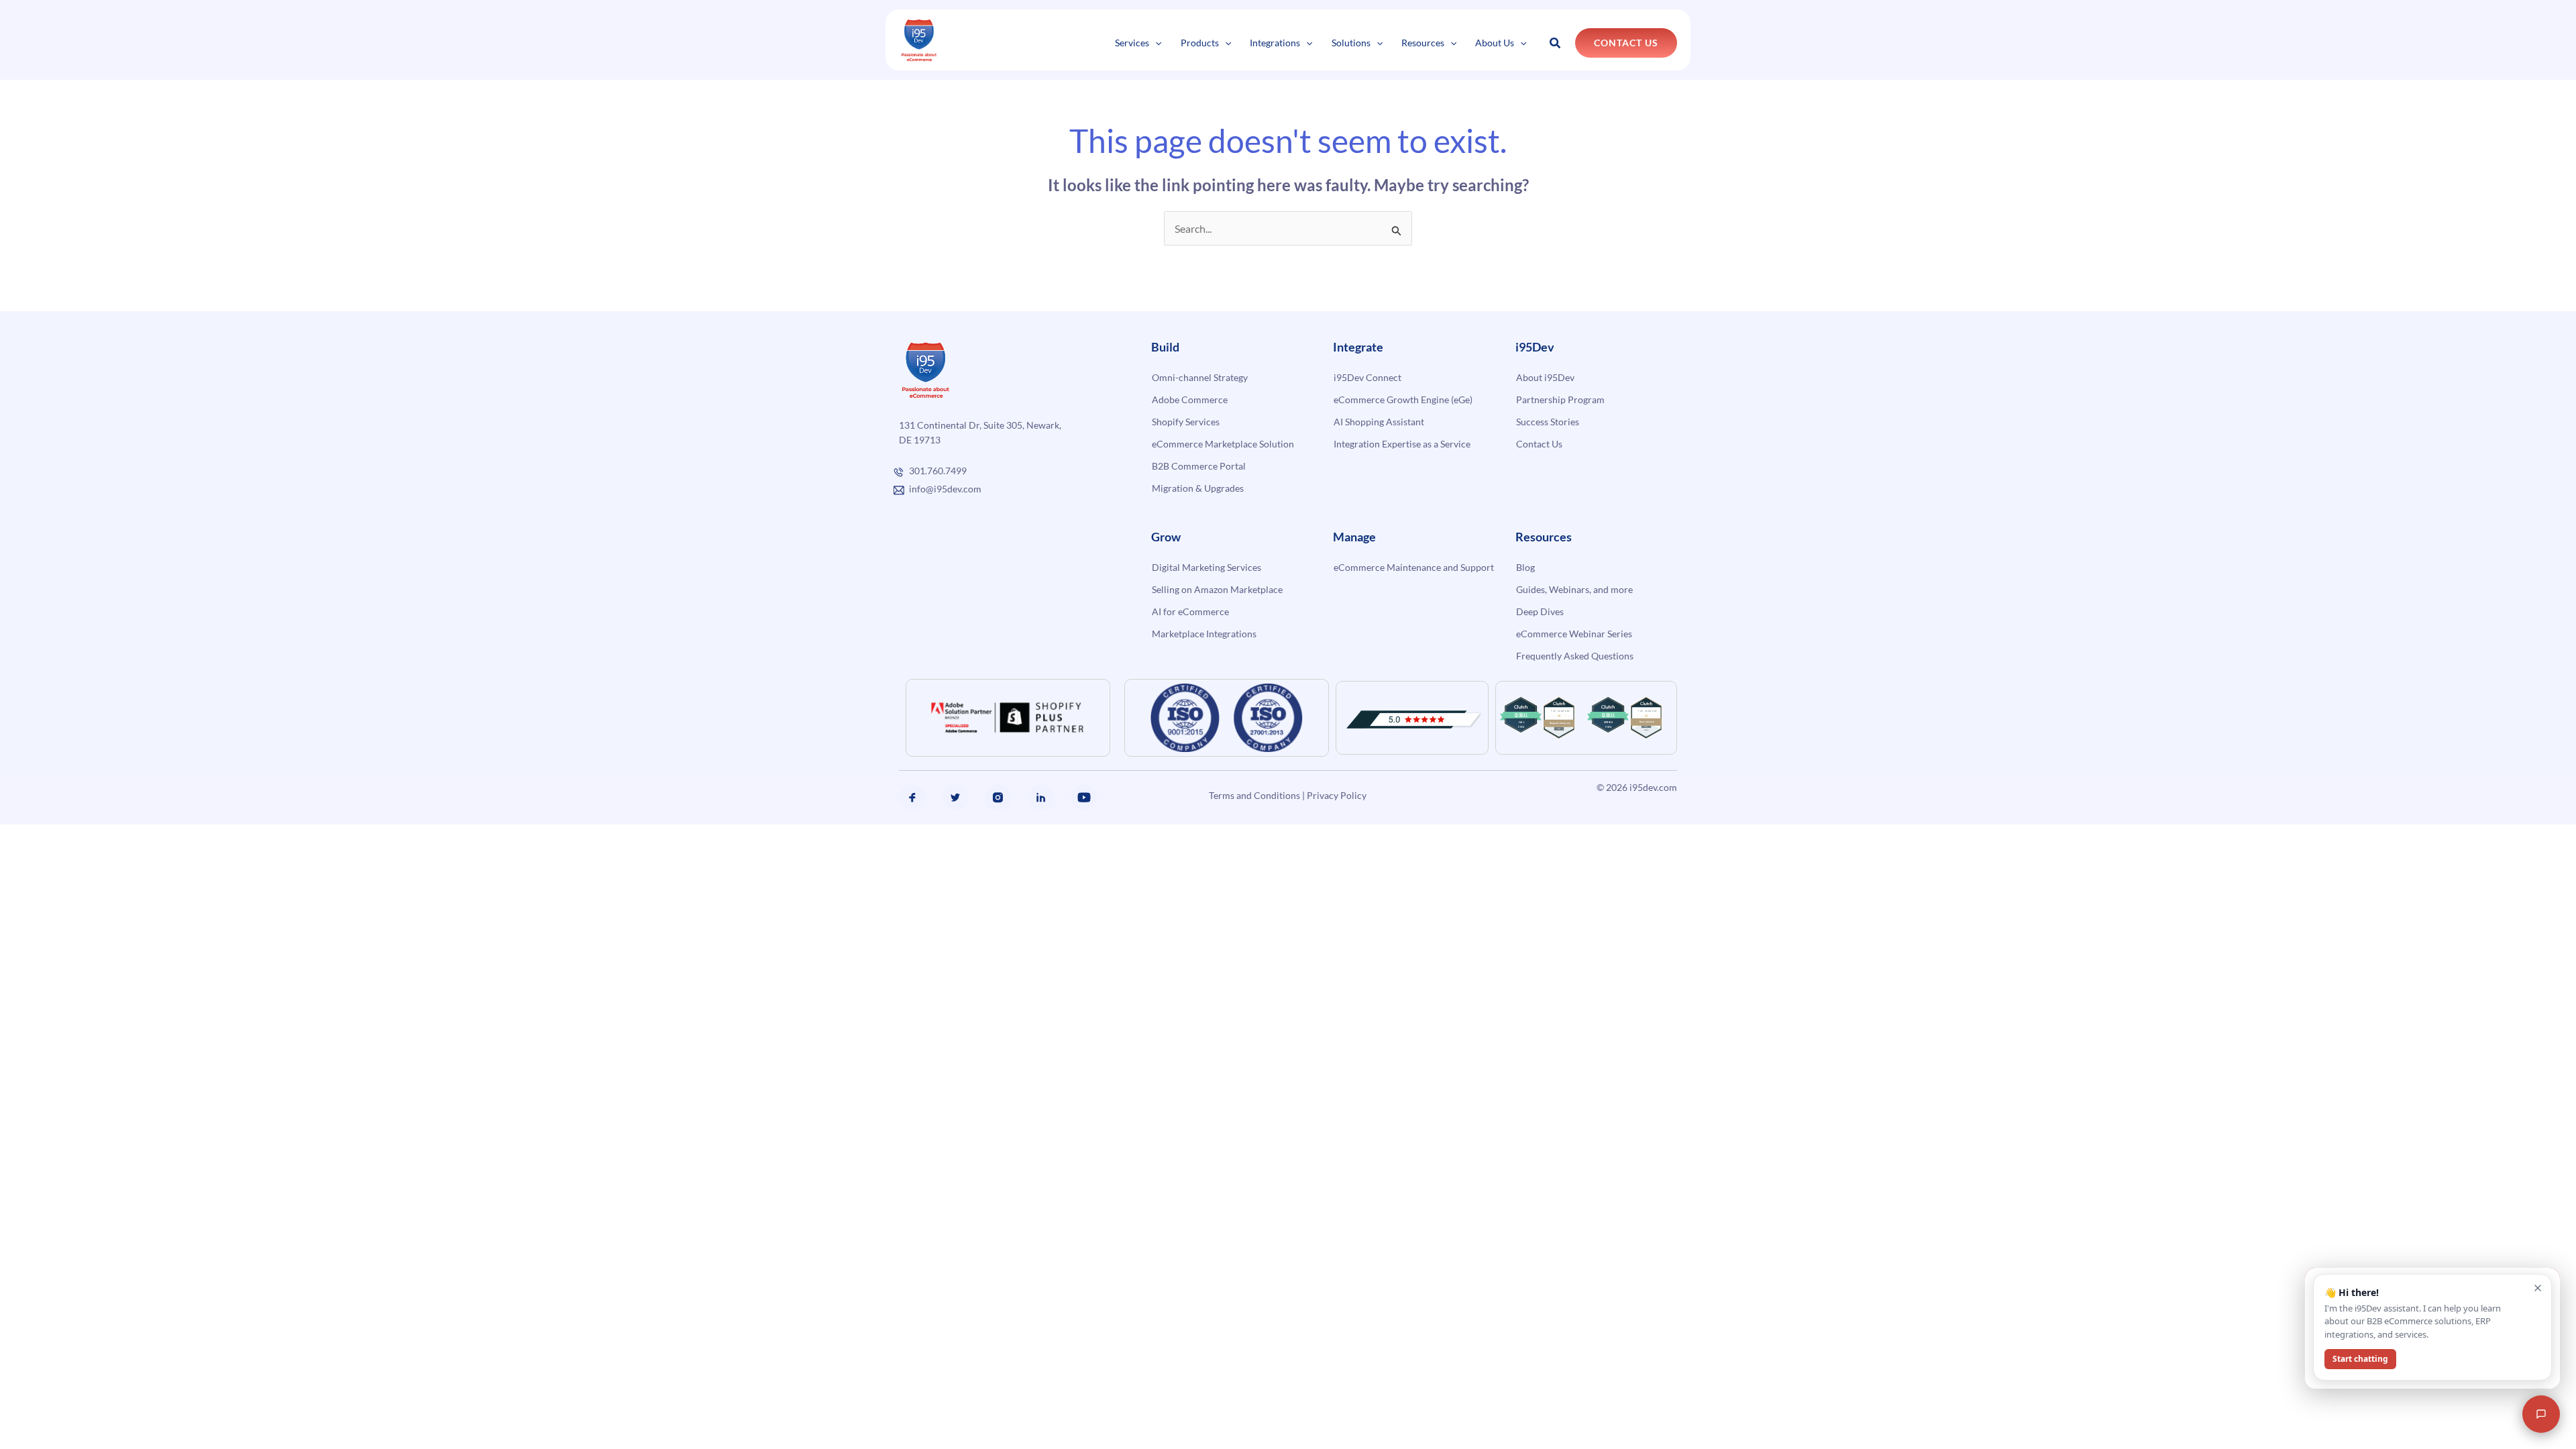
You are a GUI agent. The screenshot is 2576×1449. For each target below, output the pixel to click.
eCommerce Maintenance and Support (1414, 567)
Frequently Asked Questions (1575, 656)
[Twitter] (955, 798)
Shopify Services (1186, 422)
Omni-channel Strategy (1200, 377)
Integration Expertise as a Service (1402, 444)
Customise (108, 1400)
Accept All (240, 1400)
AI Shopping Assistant (1379, 422)
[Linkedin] (1041, 798)
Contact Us (1539, 444)
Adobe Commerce (1190, 399)
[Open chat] (2541, 1414)
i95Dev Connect (1367, 377)
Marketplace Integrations (1204, 634)
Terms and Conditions (1254, 795)
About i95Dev (1545, 377)
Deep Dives (1540, 611)
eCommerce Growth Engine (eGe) (1403, 399)
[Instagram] (998, 798)
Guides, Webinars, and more (1574, 589)
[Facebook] (912, 798)
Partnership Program (1560, 399)
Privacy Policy (1337, 795)
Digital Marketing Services (1206, 567)
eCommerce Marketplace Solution (1223, 444)
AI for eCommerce (1190, 611)
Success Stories (1548, 422)
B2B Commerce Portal (1199, 466)
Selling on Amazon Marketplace (1217, 589)
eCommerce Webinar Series (1574, 634)
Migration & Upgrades (1198, 488)
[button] (1155, 43)
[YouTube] (1084, 798)
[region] (174, 1361)
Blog (1525, 567)
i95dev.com (1653, 787)
